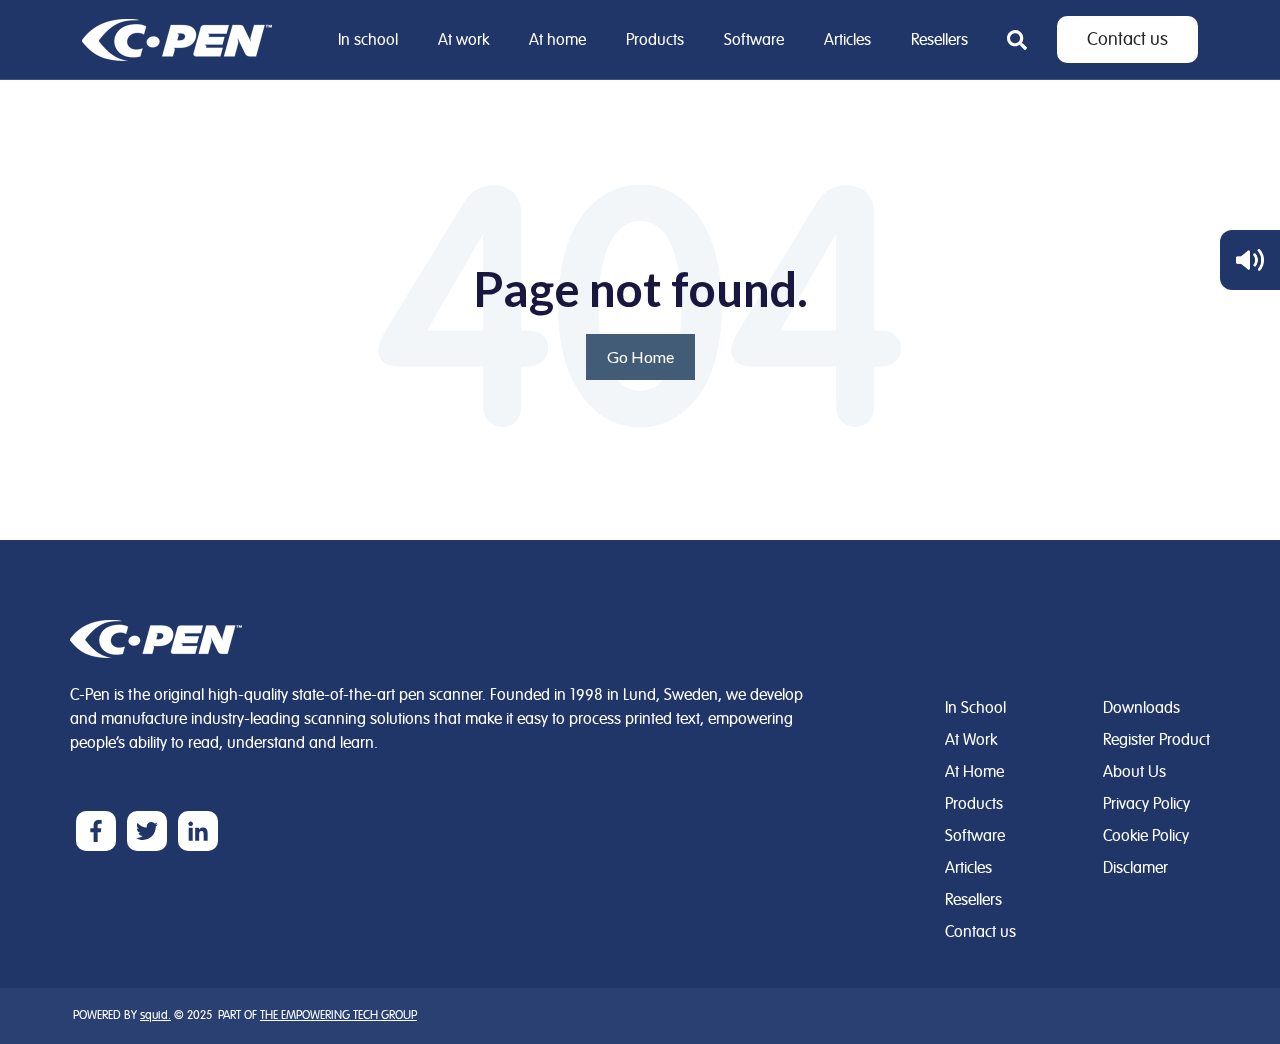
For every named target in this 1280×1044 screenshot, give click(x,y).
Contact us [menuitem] (980, 932)
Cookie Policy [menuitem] (1146, 836)
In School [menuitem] (975, 708)
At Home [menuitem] (974, 772)
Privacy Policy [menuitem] (1146, 804)
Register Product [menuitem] (1156, 740)
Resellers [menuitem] (939, 40)
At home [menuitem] (557, 40)
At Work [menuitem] (971, 740)
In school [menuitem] (368, 40)
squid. (155, 1015)
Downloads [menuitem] (1141, 708)
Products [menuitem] (655, 40)
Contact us (1127, 39)
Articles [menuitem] (847, 40)
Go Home (640, 356)
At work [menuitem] (463, 40)
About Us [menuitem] (1134, 772)
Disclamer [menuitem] (1135, 868)
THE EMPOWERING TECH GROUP (338, 1015)
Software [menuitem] (754, 40)
